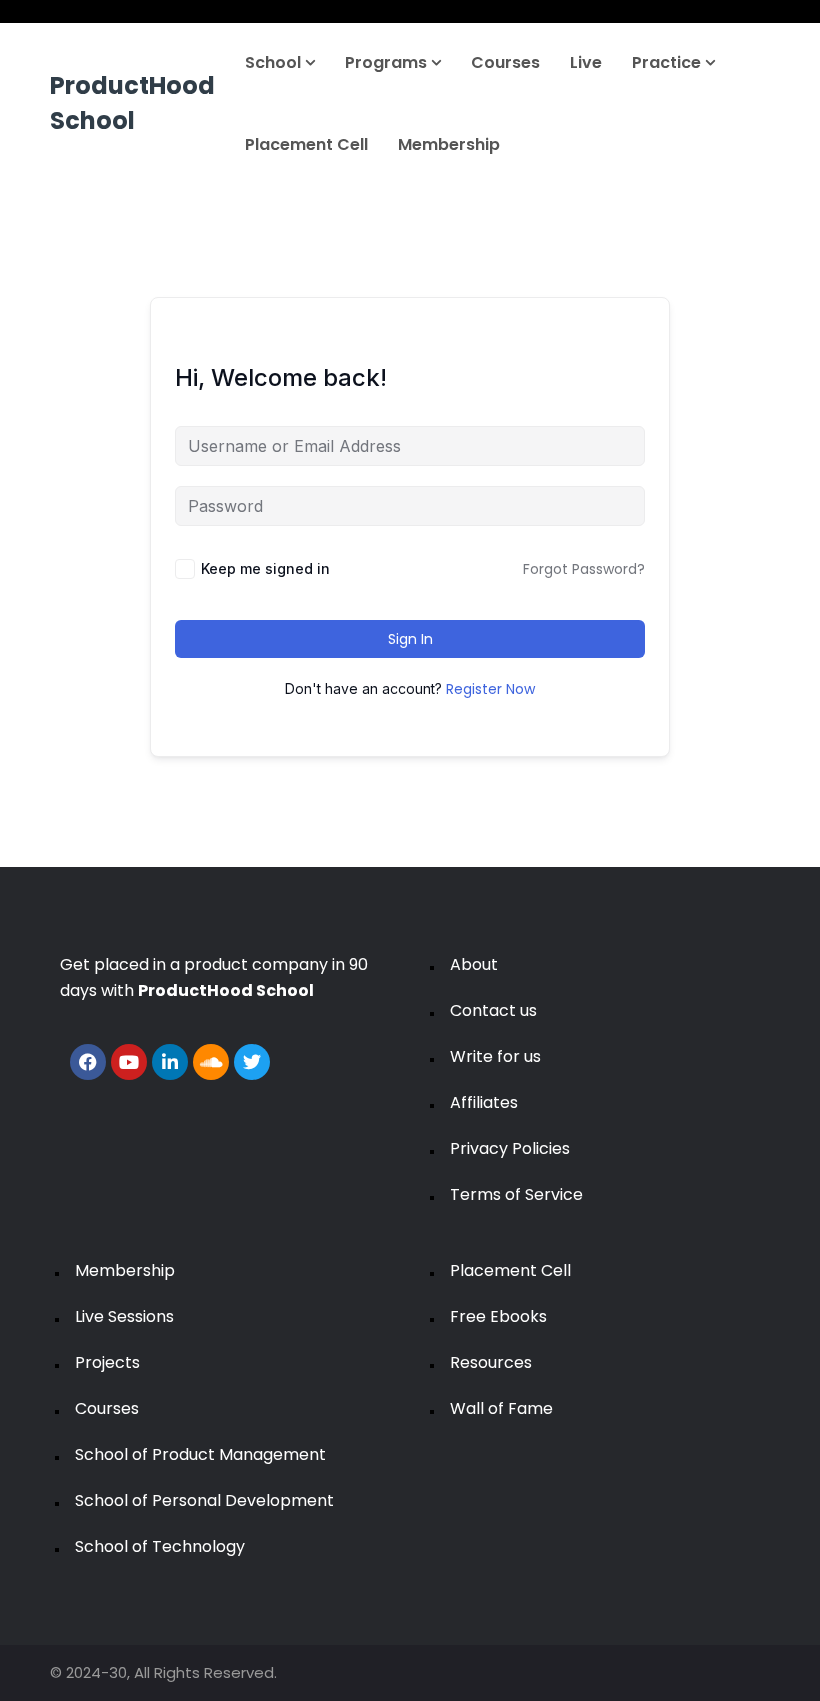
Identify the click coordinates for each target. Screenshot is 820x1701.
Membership (449, 144)
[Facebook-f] (88, 1062)
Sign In (410, 639)
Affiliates (484, 1102)
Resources (491, 1362)
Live (586, 62)
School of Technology (160, 1546)
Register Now (490, 689)
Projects (107, 1362)
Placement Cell (306, 144)
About (474, 964)
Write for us (495, 1056)
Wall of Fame (501, 1408)
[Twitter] (252, 1062)
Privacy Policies (510, 1148)
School (275, 62)
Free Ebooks (498, 1316)
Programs (388, 62)
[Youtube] (129, 1062)
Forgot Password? (584, 569)
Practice (668, 62)
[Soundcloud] (211, 1062)
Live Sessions (124, 1316)
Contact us (493, 1010)
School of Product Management (200, 1454)
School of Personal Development (204, 1500)
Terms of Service (516, 1194)
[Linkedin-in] (170, 1062)
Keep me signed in (265, 568)
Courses (505, 62)
